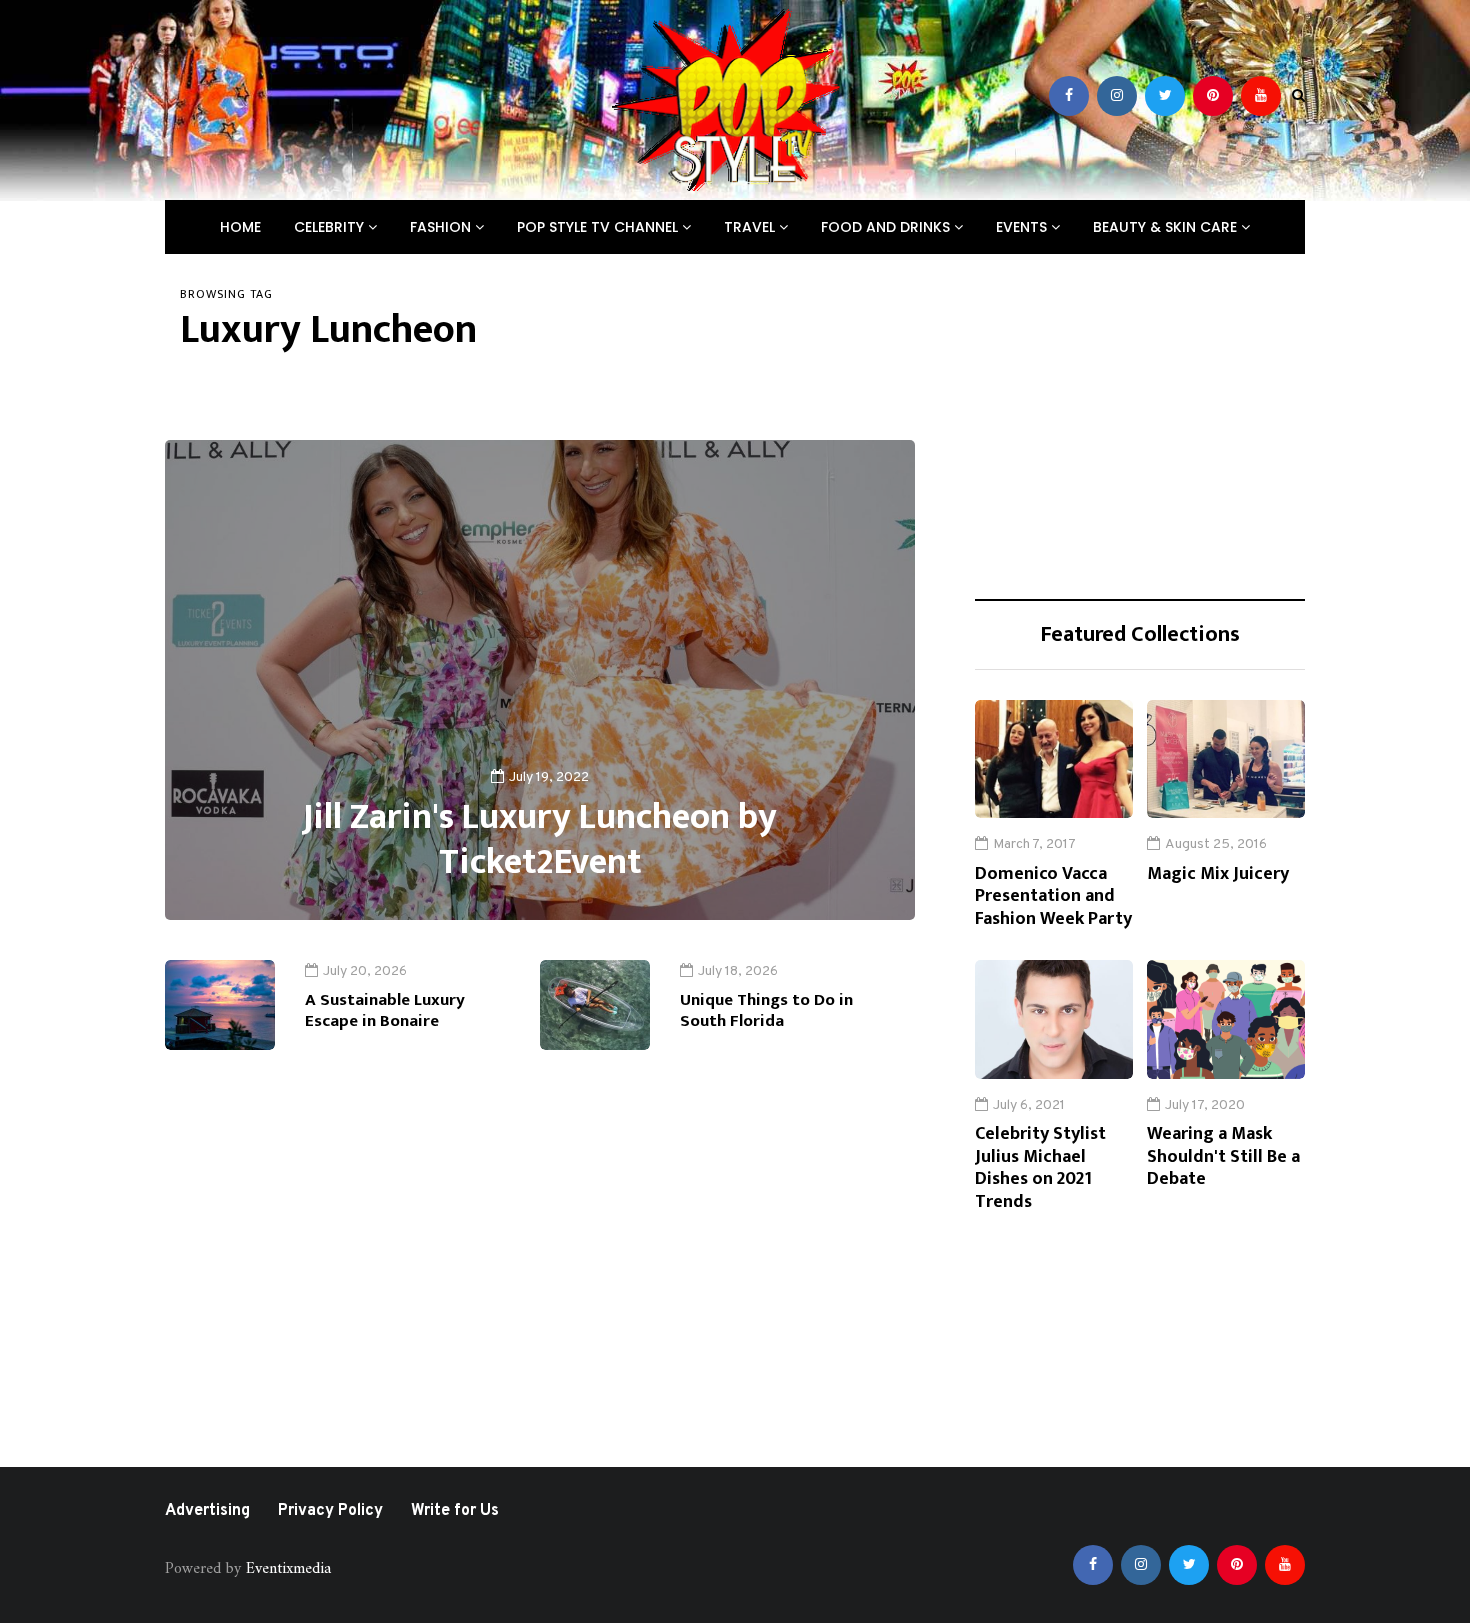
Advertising (207, 1511)
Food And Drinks (887, 227)
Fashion (442, 227)
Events (1023, 227)
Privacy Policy (330, 1511)
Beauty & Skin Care (1167, 227)
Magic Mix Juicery (1218, 874)
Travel (751, 227)
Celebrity (331, 227)
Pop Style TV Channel (599, 227)
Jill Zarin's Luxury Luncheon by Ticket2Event (540, 839)
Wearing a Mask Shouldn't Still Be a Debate (1223, 1156)
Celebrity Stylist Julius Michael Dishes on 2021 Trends (1040, 1168)
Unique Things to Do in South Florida (766, 1010)
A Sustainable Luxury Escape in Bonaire (385, 1010)
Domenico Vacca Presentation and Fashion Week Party (1053, 896)
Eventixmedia (288, 1569)
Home (240, 227)
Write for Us (455, 1511)
